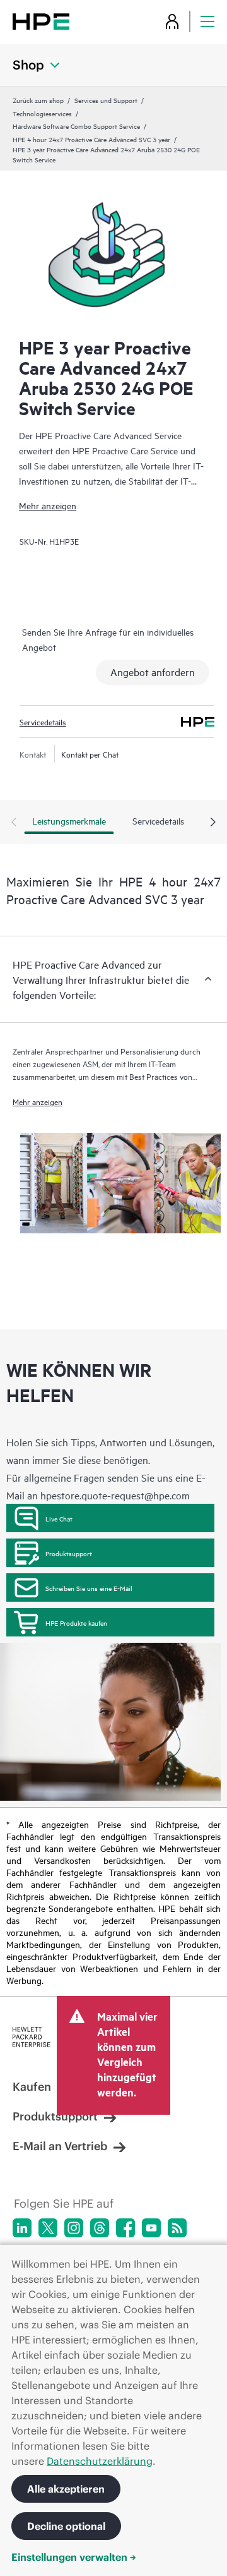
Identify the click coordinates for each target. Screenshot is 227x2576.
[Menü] (207, 21)
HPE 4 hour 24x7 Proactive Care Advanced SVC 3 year (91, 139)
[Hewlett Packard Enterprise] (41, 21)
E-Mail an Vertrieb (60, 2146)
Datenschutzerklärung (100, 2461)
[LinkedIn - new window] (22, 2228)
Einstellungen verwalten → (74, 2557)
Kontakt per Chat (90, 754)
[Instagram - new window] (74, 2228)
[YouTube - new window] (151, 2228)
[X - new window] (48, 2228)
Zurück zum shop (38, 100)
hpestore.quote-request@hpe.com (115, 1495)
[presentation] (213, 823)
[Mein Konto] (172, 21)
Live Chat (59, 1518)
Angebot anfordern (153, 672)
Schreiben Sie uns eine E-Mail (89, 1588)
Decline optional (66, 2526)
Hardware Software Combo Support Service (76, 126)
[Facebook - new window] (125, 2228)
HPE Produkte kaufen (76, 1623)
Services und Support (106, 100)
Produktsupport (69, 1553)
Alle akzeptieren (66, 2489)
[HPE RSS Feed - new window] (177, 2228)
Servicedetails (43, 722)
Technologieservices (42, 113)
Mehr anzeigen (48, 505)
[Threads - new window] (100, 2228)
